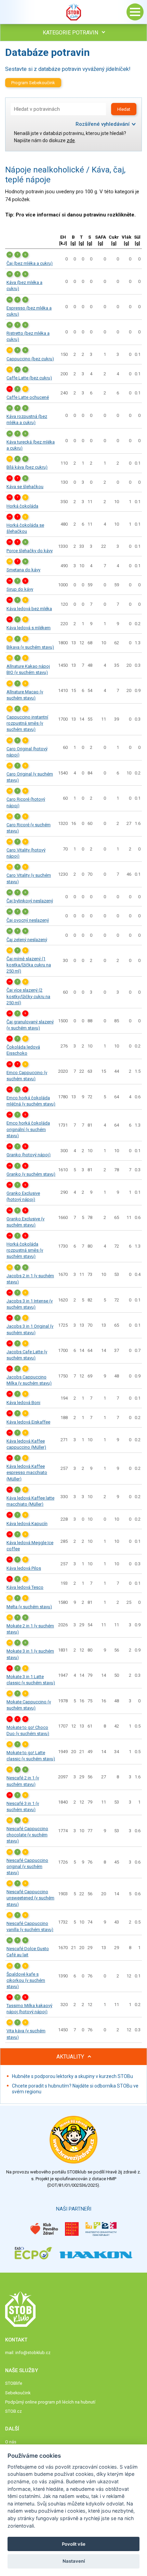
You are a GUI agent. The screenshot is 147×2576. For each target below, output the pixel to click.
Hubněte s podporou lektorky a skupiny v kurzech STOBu (72, 2076)
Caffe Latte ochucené (28, 397)
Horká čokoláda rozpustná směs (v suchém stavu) (25, 1250)
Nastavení (74, 2561)
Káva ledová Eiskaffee (28, 1422)
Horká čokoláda (22, 506)
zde (71, 140)
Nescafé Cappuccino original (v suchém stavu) (27, 1866)
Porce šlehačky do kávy (30, 551)
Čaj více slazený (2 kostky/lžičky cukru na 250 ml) (28, 996)
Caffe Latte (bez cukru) (29, 378)
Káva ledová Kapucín (27, 1524)
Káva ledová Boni (23, 1403)
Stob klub (73, 12)
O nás (11, 2442)
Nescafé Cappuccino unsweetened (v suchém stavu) (30, 1898)
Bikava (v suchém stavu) (30, 647)
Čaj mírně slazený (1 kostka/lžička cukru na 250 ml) (29, 965)
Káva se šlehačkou (25, 487)
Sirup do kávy (20, 589)
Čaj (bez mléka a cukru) (30, 263)
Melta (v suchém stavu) (29, 1607)
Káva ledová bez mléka (29, 609)
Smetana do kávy (23, 570)
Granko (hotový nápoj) (29, 1155)
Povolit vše (74, 2544)
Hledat (124, 109)
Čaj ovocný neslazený (28, 920)
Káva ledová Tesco (25, 1587)
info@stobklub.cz (33, 2353)
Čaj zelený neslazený (27, 940)
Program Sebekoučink (33, 83)
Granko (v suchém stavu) (31, 1174)
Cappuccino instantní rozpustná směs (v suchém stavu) (27, 723)
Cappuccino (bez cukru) (30, 359)
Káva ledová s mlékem (29, 628)
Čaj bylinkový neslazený (30, 901)
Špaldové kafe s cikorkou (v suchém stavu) (26, 1980)
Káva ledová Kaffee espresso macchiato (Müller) (27, 1472)
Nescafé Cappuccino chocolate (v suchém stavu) (27, 1835)
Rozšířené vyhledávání (103, 124)
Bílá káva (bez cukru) (27, 467)
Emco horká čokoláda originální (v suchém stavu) (28, 1129)
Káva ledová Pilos (24, 1568)
